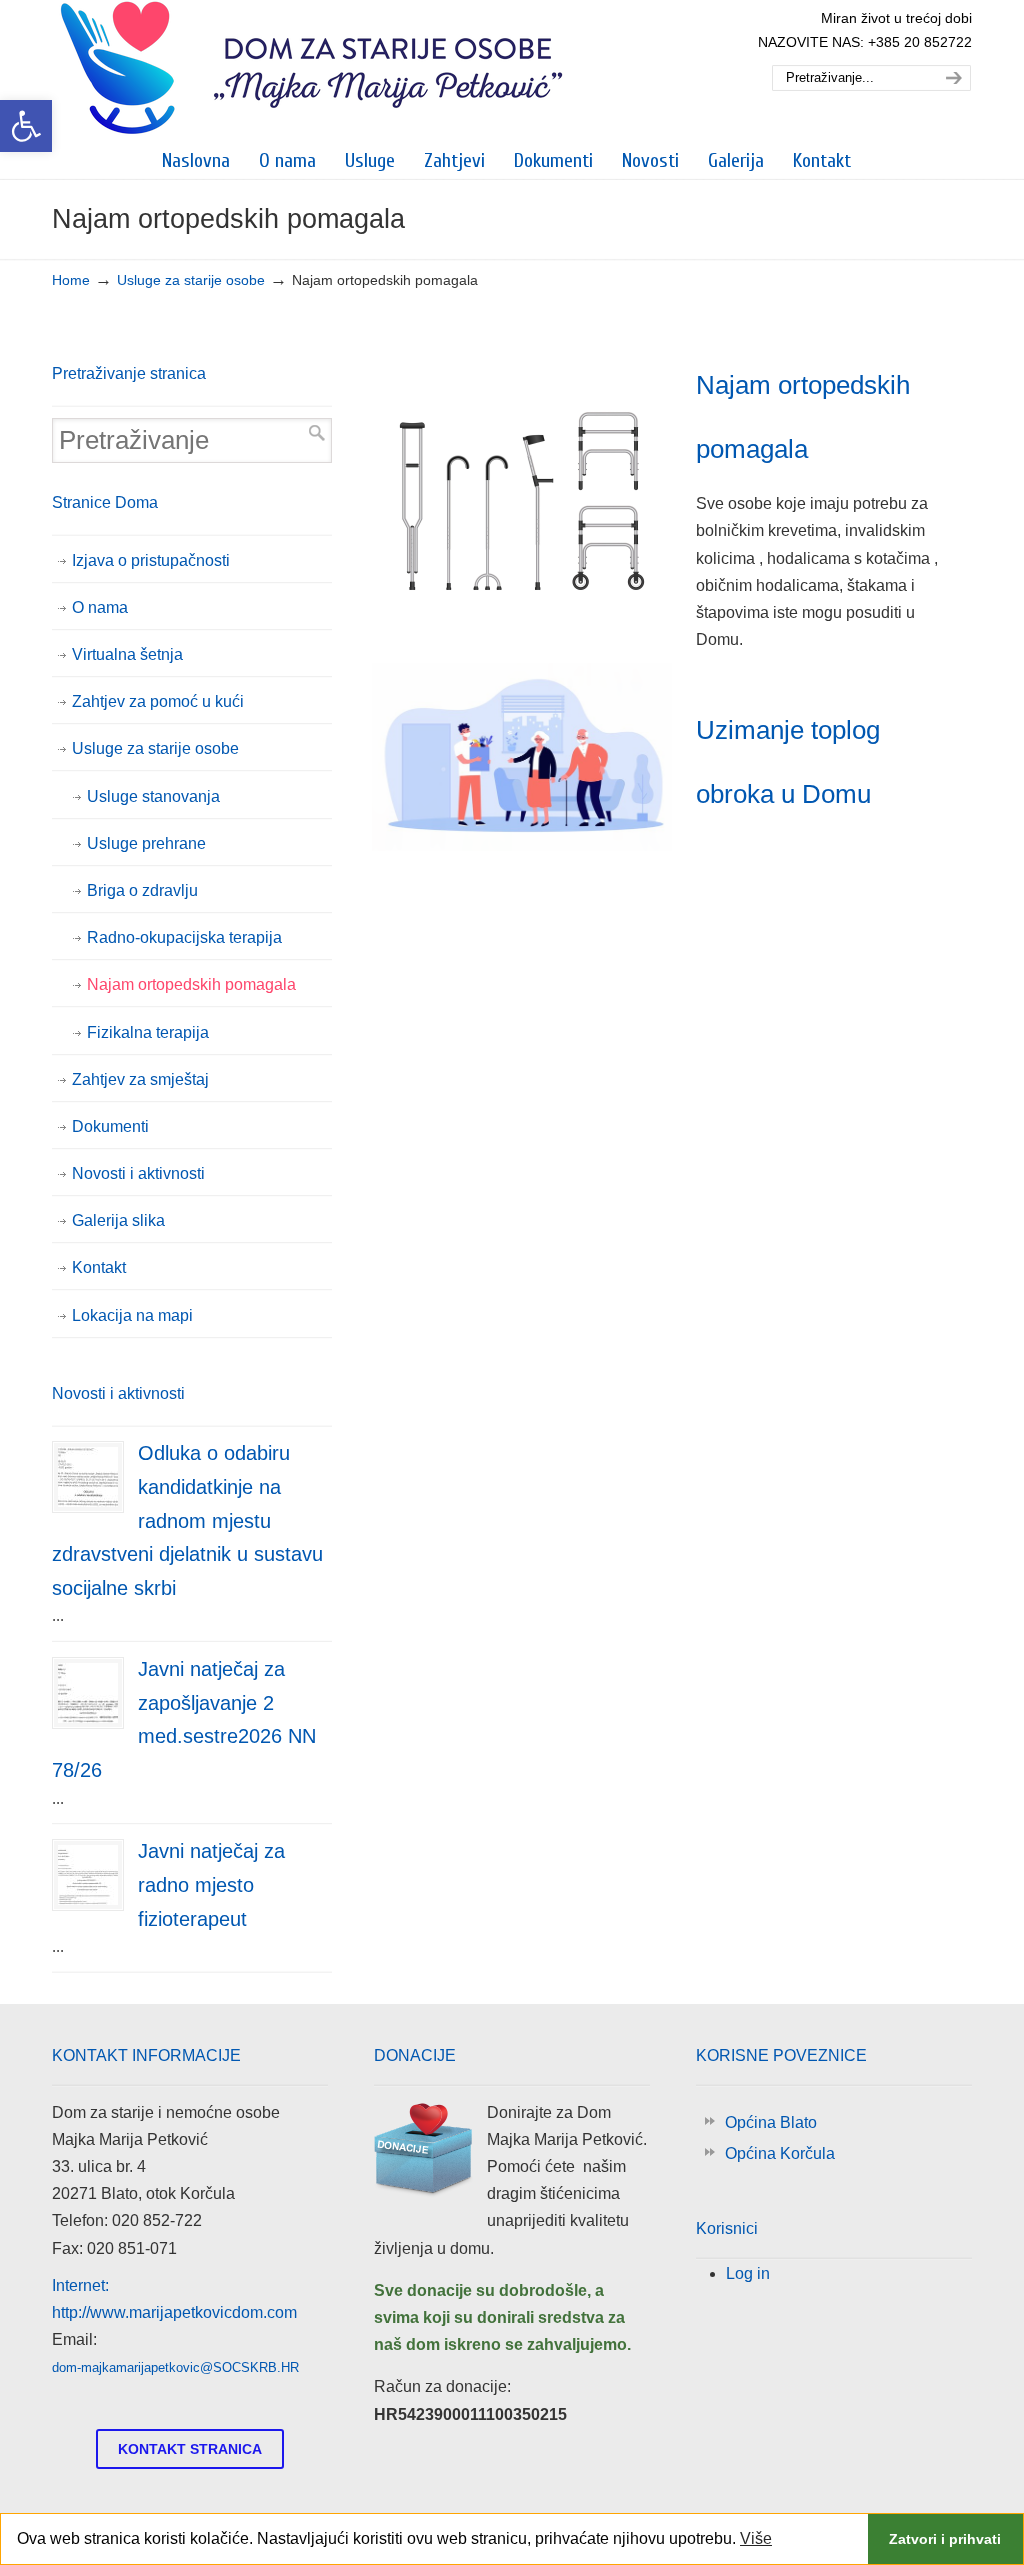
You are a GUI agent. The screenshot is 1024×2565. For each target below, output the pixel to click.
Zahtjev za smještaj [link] (140, 1079)
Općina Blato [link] (771, 2122)
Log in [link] (748, 2273)
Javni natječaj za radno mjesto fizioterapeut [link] (211, 1884)
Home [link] (71, 280)
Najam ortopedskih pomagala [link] (191, 984)
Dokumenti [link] (110, 1126)
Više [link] (756, 2538)
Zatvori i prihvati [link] (945, 2539)
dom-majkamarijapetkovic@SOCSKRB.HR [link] (175, 2367)
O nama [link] (100, 607)
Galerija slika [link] (118, 1220)
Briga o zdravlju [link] (142, 890)
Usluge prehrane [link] (146, 843)
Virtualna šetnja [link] (127, 654)
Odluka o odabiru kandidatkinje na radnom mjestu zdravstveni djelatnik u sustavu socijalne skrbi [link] (187, 1520)
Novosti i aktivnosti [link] (138, 1173)
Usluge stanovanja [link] (153, 796)
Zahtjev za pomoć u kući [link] (158, 701)
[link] (26, 126)
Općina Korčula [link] (780, 2153)
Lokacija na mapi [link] (132, 1315)
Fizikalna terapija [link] (148, 1032)
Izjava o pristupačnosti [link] (151, 560)
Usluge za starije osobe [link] (191, 280)
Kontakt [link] (99, 1267)
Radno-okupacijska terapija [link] (184, 937)
